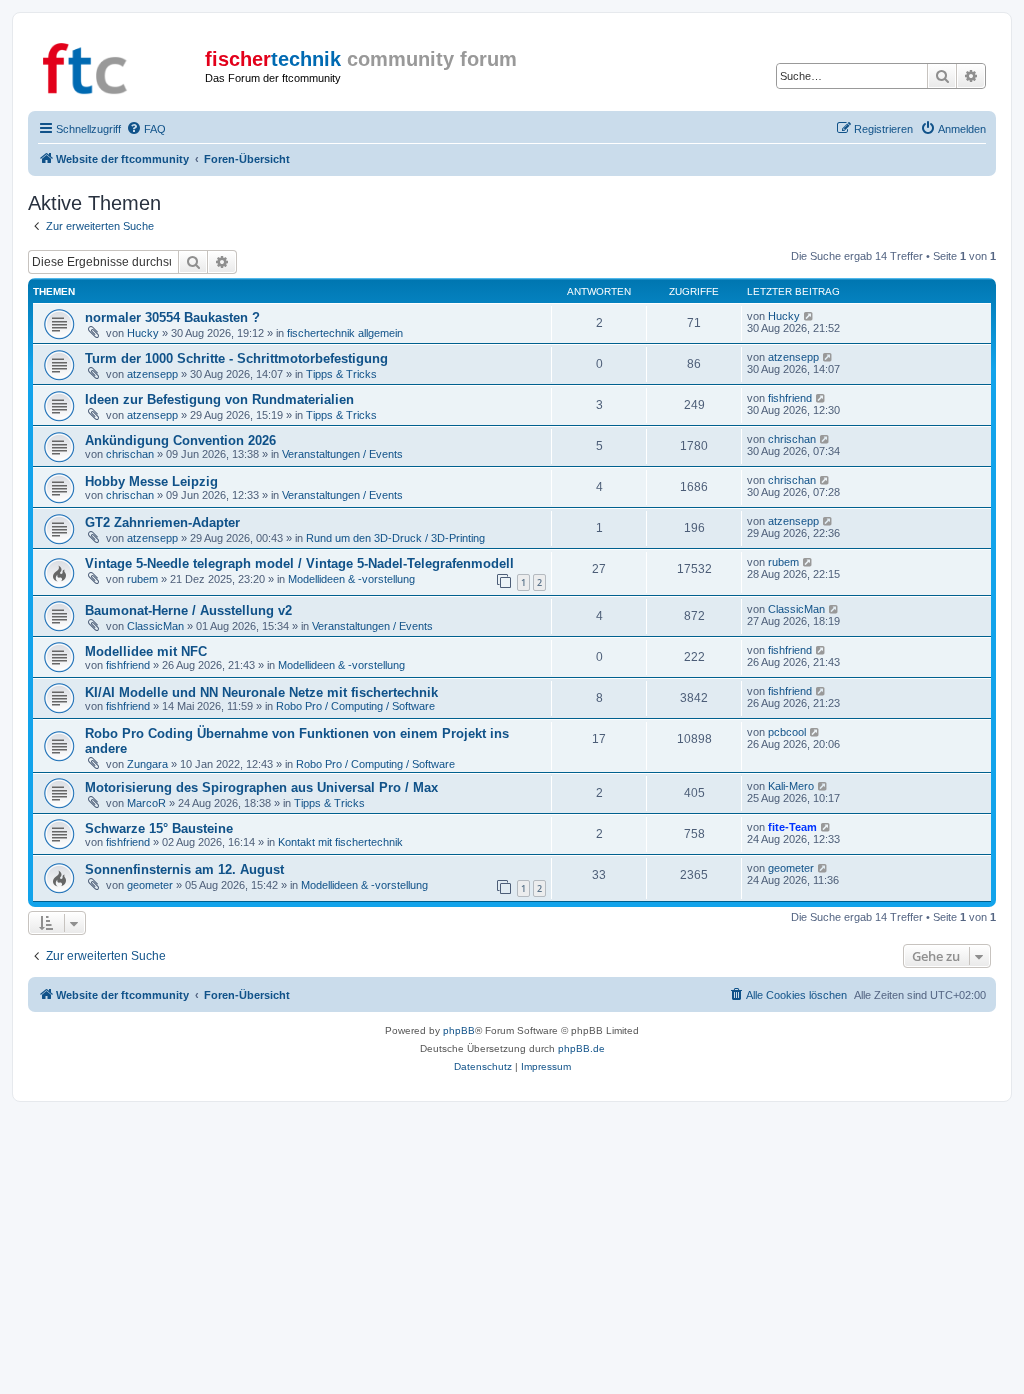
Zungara (147, 764)
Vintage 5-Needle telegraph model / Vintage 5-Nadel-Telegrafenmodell (299, 563)
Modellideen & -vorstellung (351, 579)
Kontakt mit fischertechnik (340, 842)
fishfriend (790, 398)
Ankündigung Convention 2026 (180, 440)
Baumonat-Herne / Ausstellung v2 (188, 610)
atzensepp (152, 374)
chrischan (130, 454)
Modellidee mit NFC (146, 651)
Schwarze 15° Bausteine (159, 828)
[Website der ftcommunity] (119, 65)
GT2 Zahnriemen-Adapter (162, 522)
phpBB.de (581, 1048)
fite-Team (792, 827)
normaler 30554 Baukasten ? (172, 317)
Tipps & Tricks (341, 374)
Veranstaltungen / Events (342, 454)
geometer (150, 885)
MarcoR (146, 803)
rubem (142, 579)
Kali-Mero (791, 786)
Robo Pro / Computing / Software (355, 706)
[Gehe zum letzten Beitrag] (809, 316)
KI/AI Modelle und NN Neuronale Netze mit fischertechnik (261, 692)
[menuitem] (146, 129)
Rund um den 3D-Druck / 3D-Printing (395, 538)
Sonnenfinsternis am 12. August (184, 869)
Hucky (143, 333)
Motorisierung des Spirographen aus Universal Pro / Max (261, 787)
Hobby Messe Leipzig (151, 481)
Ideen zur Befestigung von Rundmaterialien (219, 399)
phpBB (459, 1030)
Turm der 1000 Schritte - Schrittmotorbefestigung (236, 358)
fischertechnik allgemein (345, 333)
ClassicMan (155, 626)
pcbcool (787, 732)
